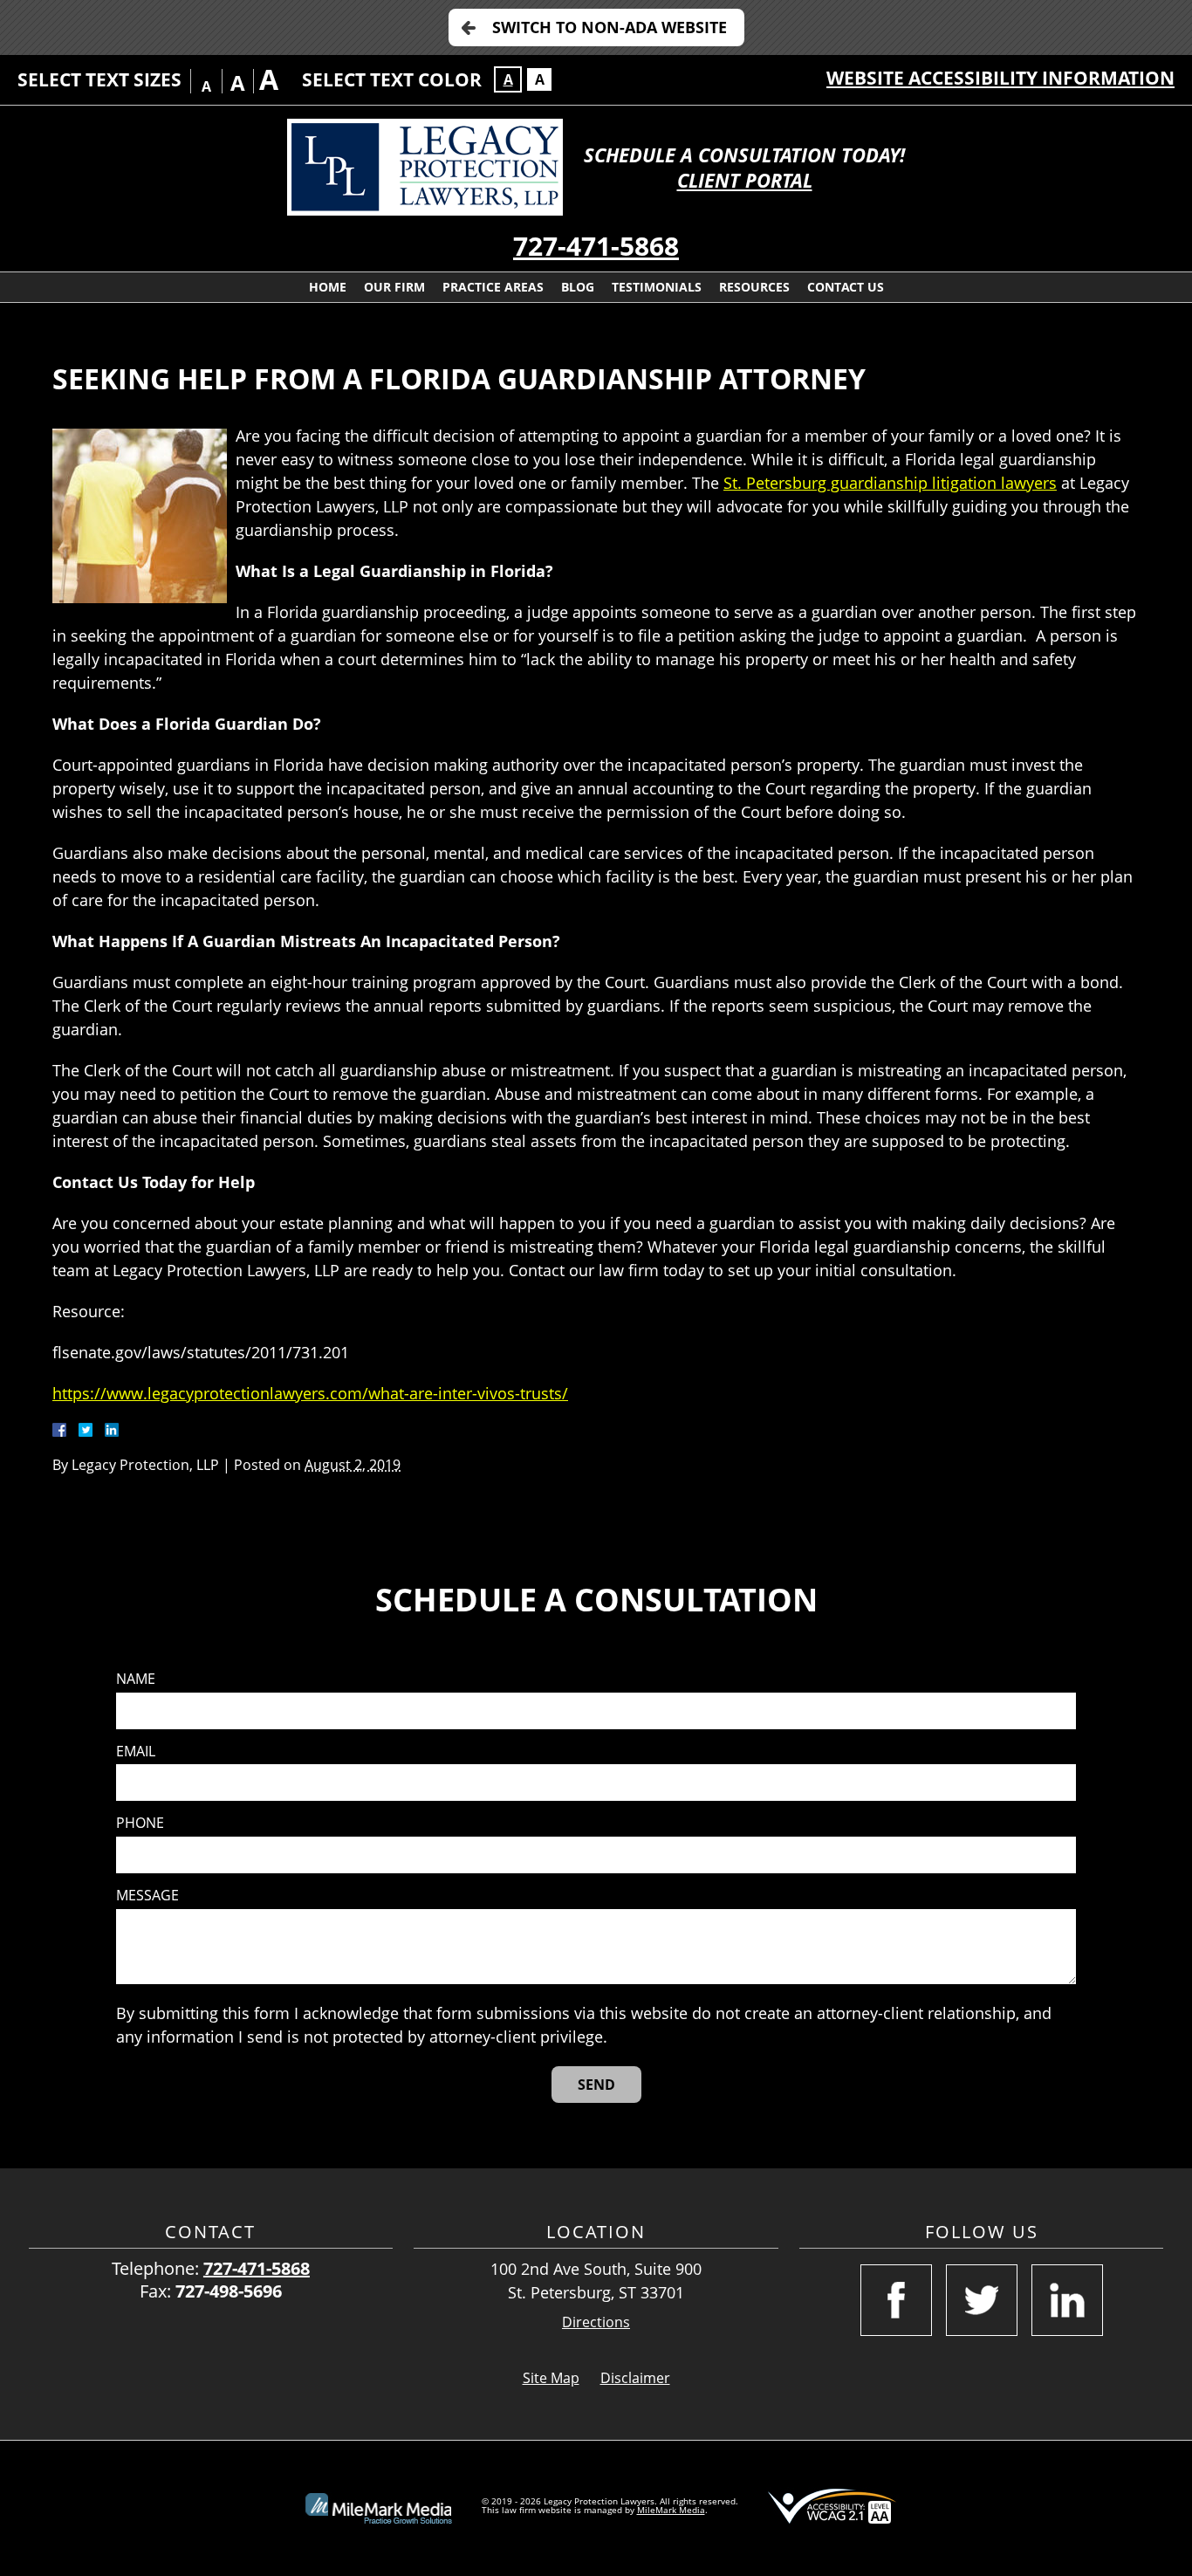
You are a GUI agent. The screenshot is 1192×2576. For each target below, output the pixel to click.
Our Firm (394, 287)
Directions (596, 2322)
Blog (578, 287)
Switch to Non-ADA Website (610, 27)
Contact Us (846, 287)
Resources (754, 287)
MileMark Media (671, 2510)
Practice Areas (493, 287)
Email (136, 1752)
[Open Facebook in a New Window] (896, 2300)
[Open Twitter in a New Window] (982, 2300)
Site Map (551, 2378)
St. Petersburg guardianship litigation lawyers (890, 483)
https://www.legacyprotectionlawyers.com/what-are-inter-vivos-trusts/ (310, 1393)
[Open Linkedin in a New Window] (1067, 2300)
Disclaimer (635, 2378)
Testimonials (657, 287)
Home (328, 287)
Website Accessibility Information (1000, 78)
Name (136, 1679)
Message (147, 1896)
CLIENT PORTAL (745, 180)
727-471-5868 (596, 246)
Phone (140, 1823)
